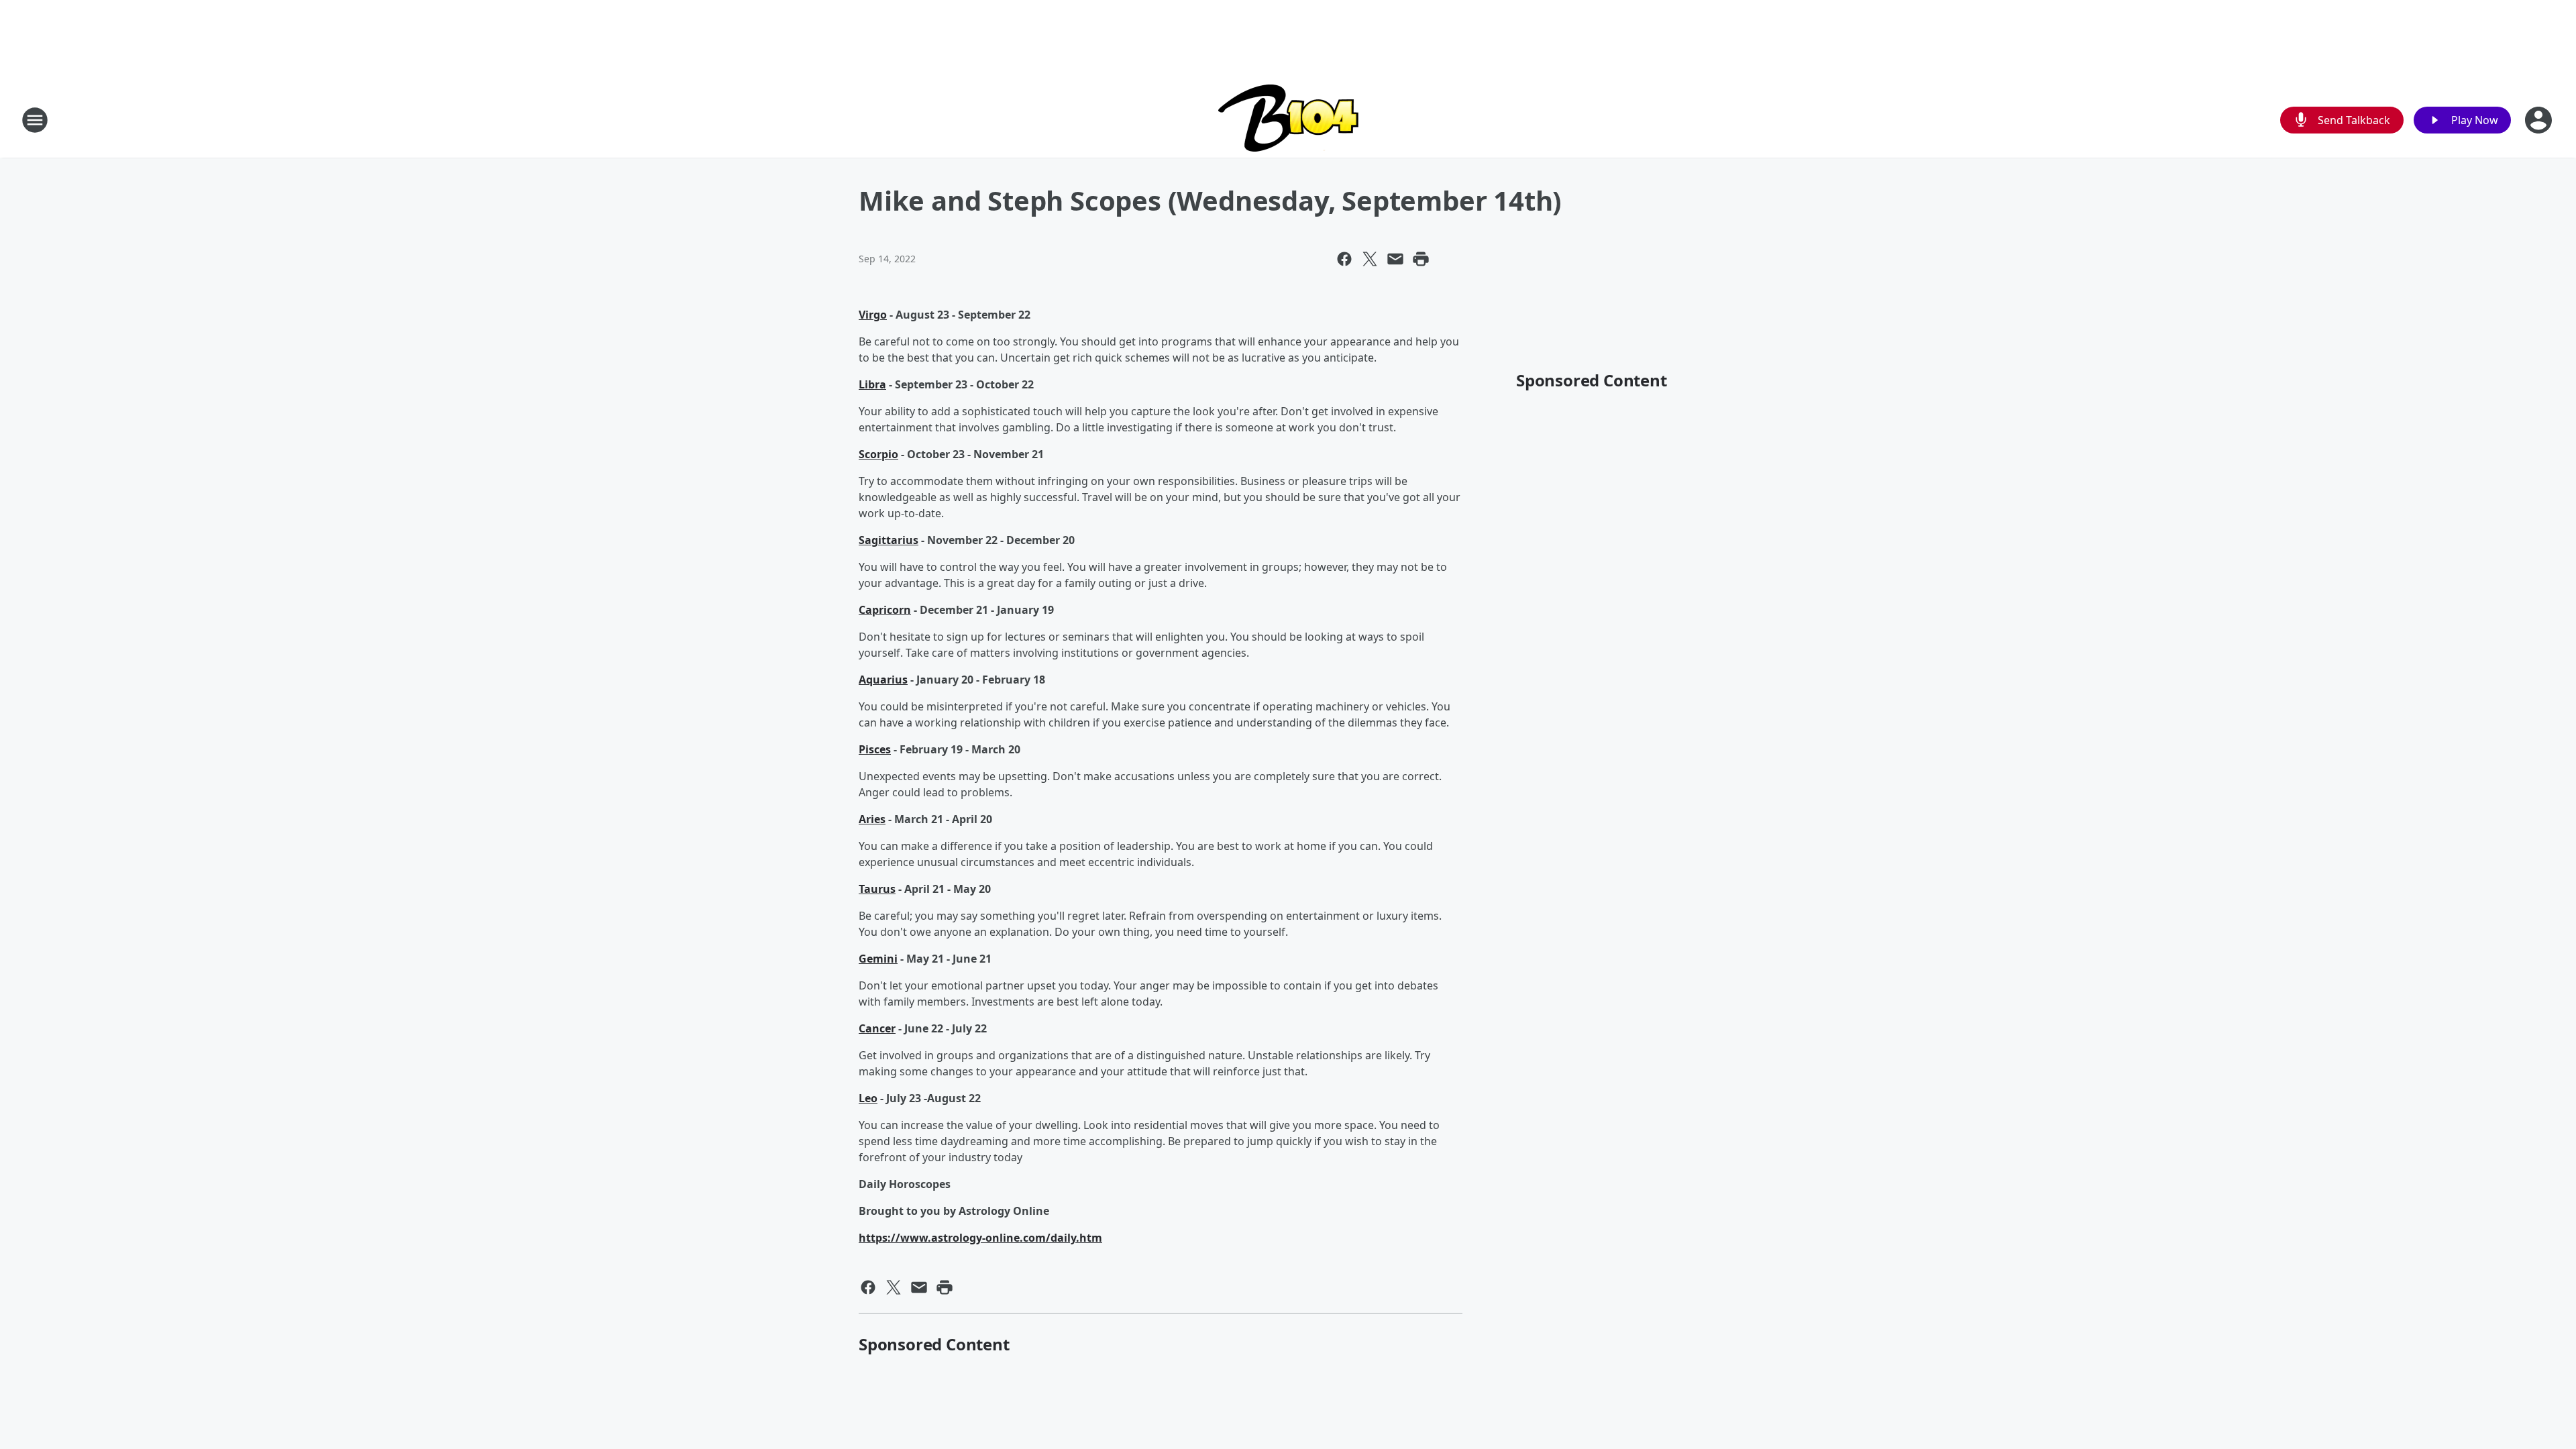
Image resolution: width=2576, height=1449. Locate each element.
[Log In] (2540, 120)
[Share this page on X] (1370, 259)
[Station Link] (1288, 120)
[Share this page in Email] (1395, 259)
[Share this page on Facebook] (1344, 259)
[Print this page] (1421, 259)
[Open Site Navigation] (35, 120)
